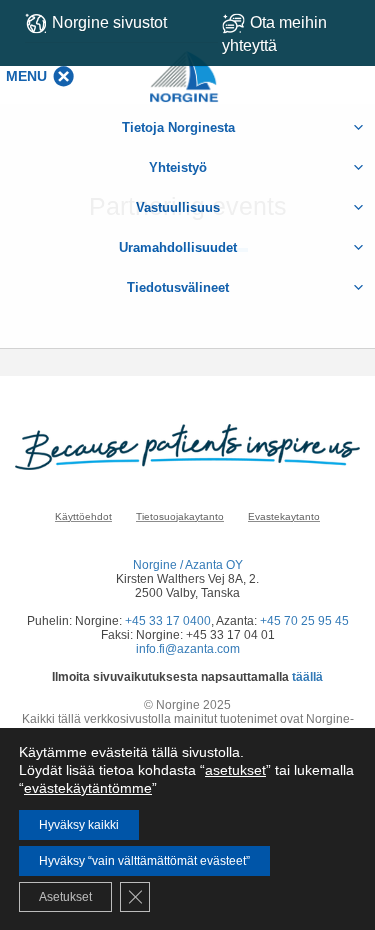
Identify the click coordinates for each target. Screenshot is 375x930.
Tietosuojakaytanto (180, 516)
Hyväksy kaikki (79, 825)
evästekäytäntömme (88, 788)
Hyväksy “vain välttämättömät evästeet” (144, 861)
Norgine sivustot (109, 22)
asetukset (235, 770)
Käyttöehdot (83, 516)
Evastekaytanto (284, 516)
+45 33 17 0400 (168, 621)
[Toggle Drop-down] (292, 34)
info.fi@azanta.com (188, 649)
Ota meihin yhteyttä (274, 34)
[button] (26, 76)
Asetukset (65, 897)
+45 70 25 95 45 (304, 621)
